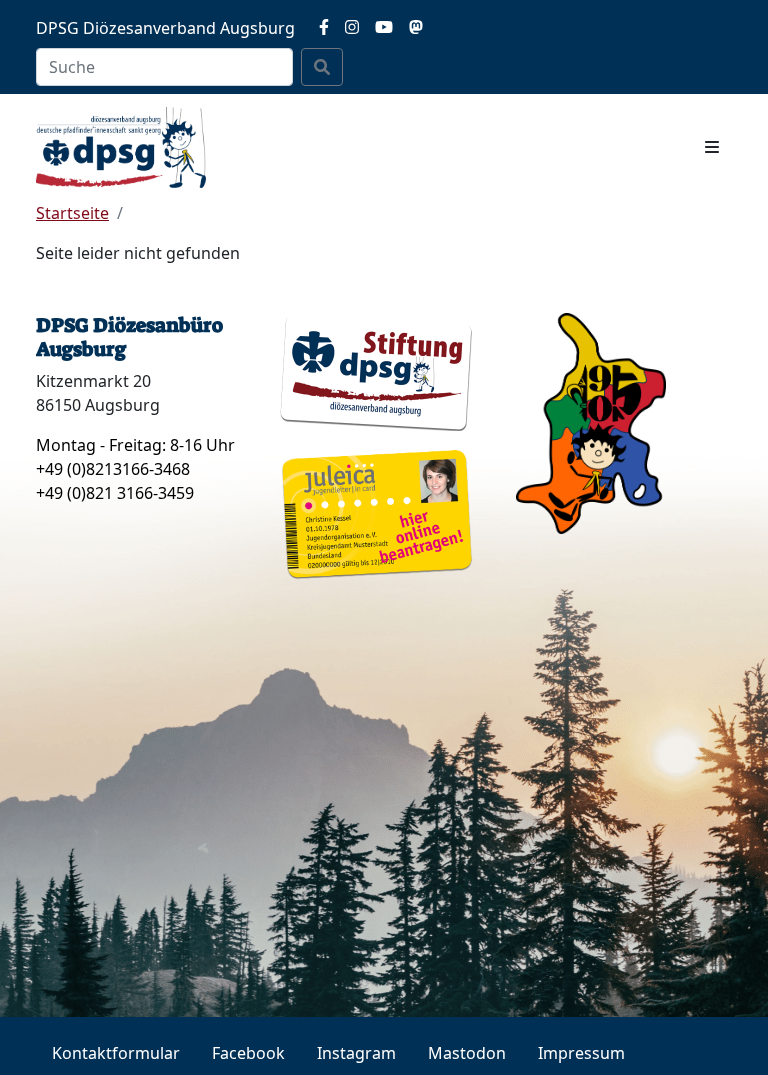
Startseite (72, 213)
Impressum (581, 1053)
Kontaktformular (116, 1053)
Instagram (356, 1053)
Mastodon (467, 1053)
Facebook (248, 1053)
